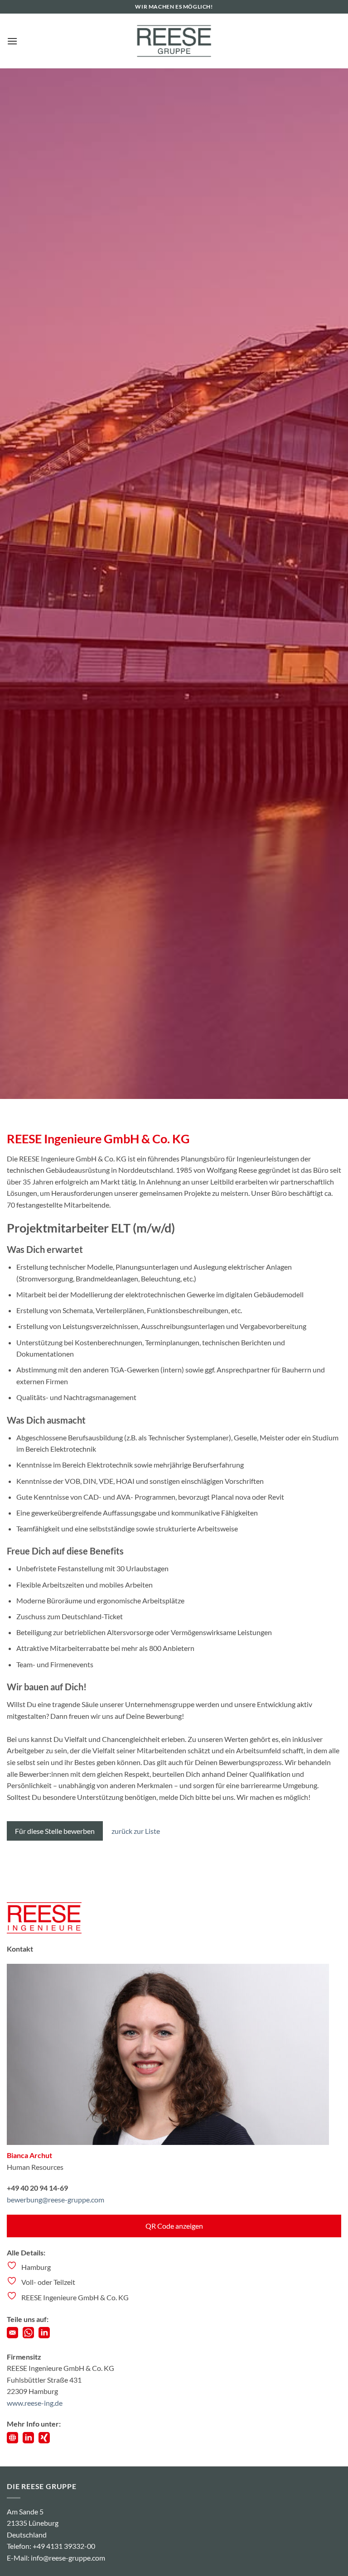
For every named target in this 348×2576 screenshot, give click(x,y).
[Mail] (12, 2335)
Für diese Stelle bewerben (55, 1831)
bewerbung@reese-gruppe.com (56, 2199)
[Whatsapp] (28, 2335)
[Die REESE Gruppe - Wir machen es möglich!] (174, 41)
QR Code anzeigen (174, 2226)
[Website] (12, 2440)
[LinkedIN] (44, 2335)
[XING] (44, 2440)
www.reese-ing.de (35, 2403)
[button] (12, 41)
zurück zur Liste (136, 1831)
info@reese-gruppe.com (68, 2558)
